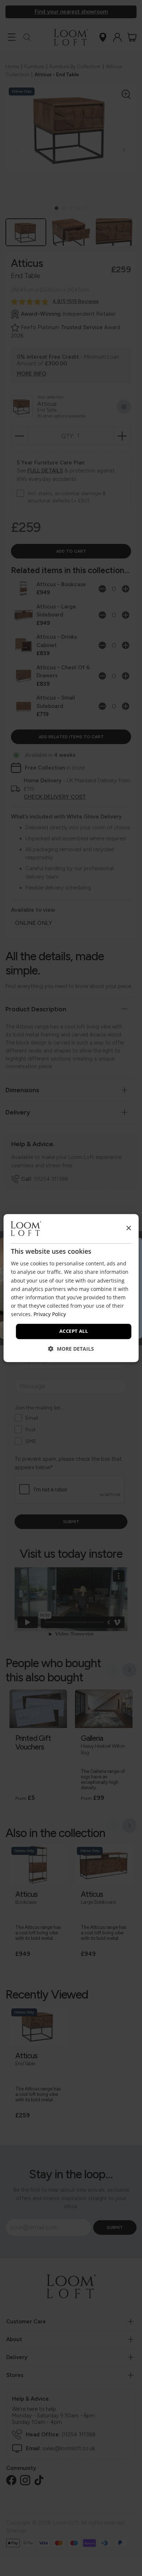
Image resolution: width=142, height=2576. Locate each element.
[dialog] (71, 1288)
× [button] (128, 1228)
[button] (71, 1349)
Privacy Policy (50, 1314)
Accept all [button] (74, 1331)
